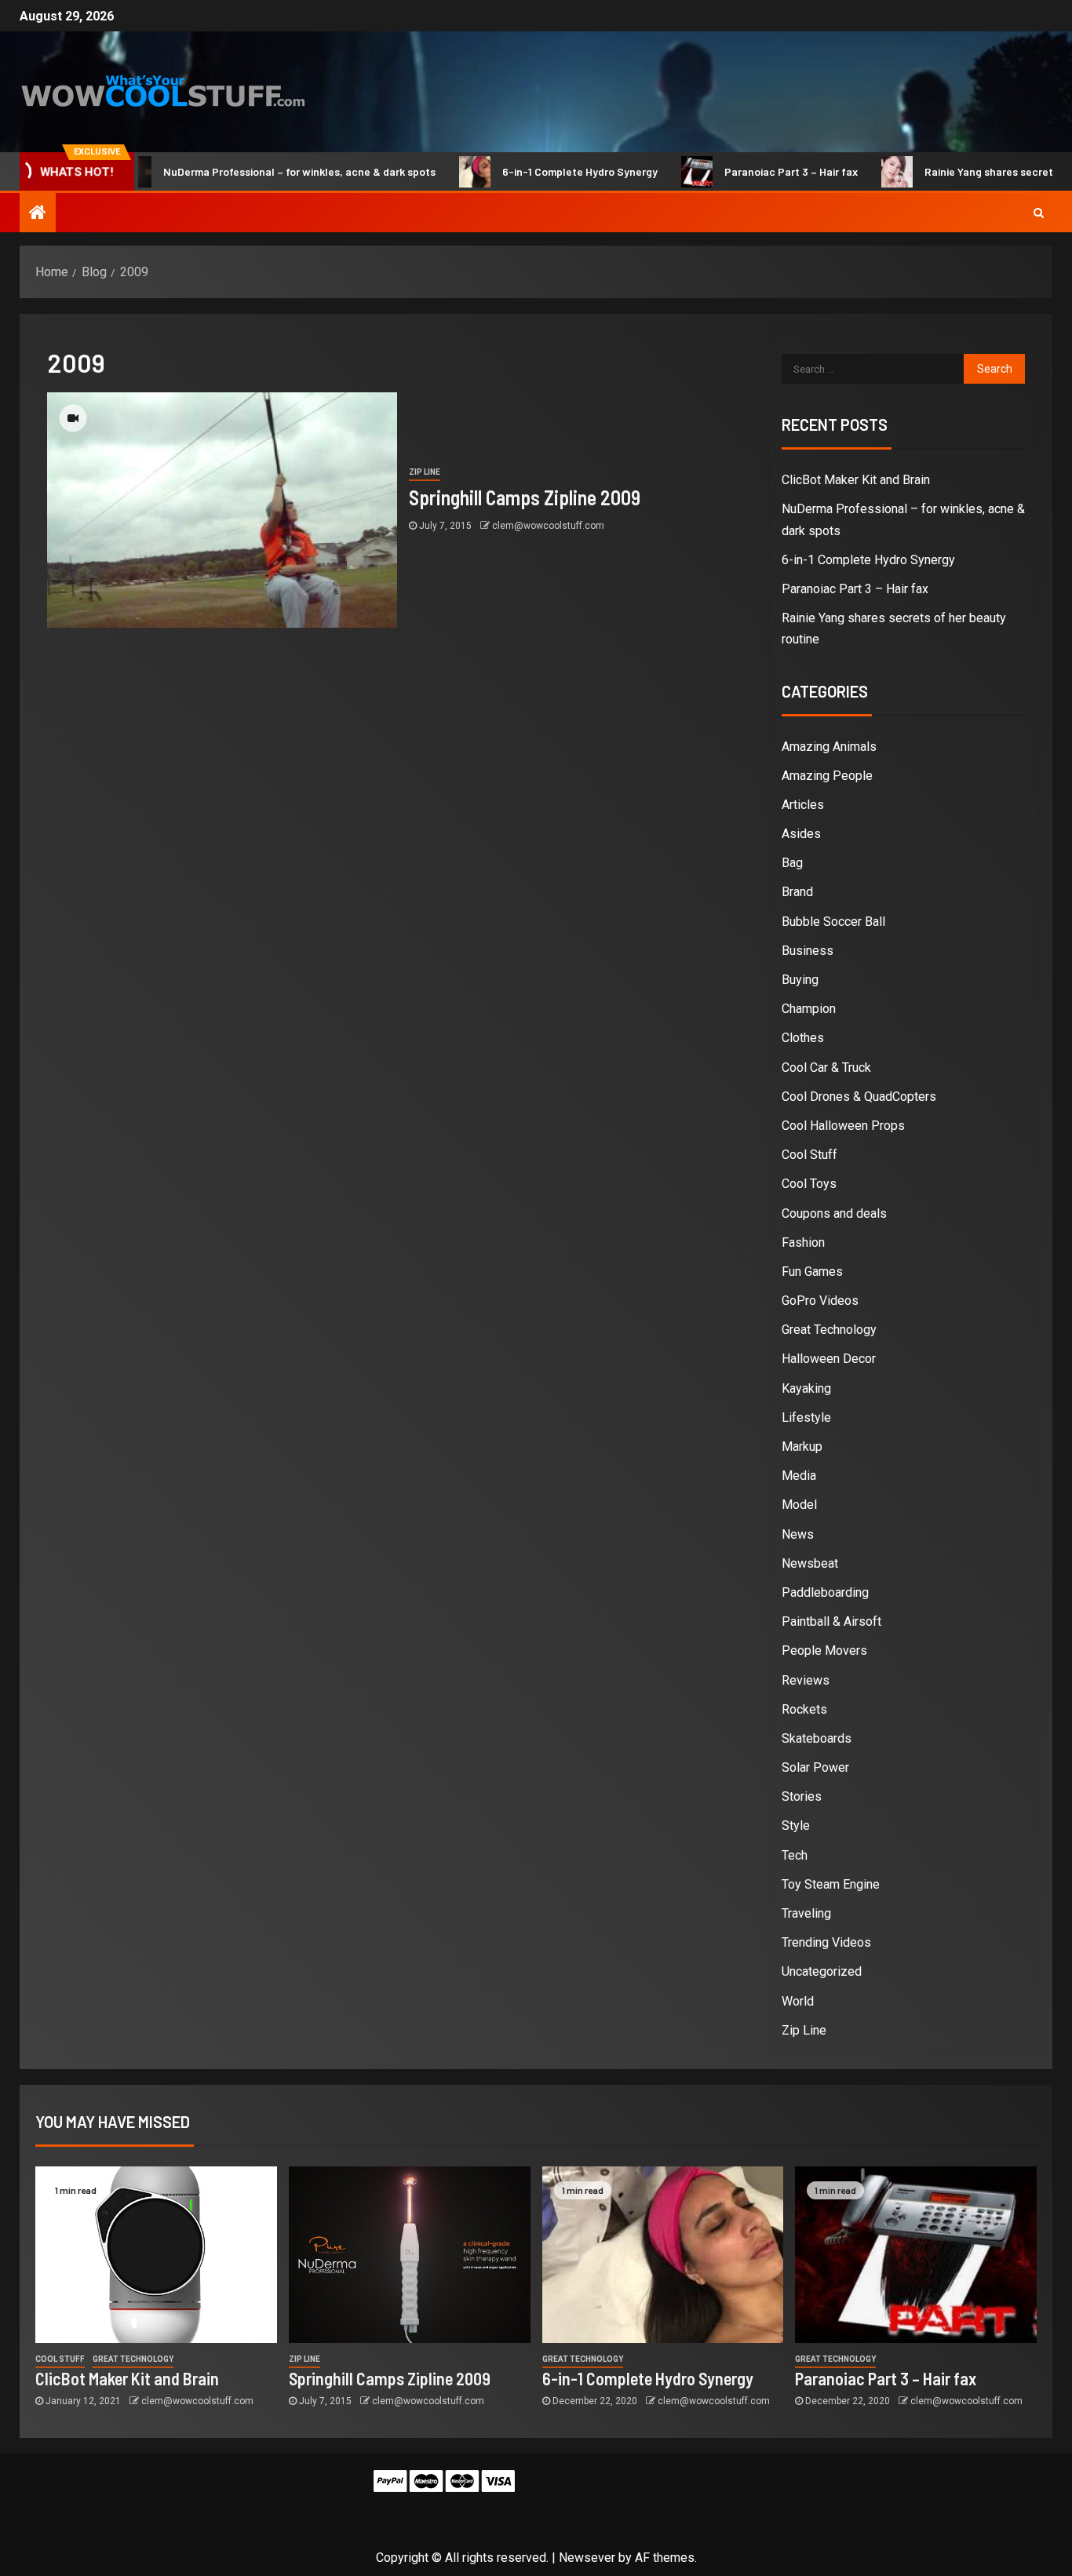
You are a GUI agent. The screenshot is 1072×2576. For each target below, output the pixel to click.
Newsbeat (810, 1563)
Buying (800, 980)
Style (796, 1825)
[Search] (1039, 213)
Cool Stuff (809, 1155)
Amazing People (827, 776)
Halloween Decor (829, 1359)
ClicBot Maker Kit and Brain (856, 480)
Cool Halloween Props (843, 1126)
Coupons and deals (834, 1213)
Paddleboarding (825, 1592)
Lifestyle (806, 1417)
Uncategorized (822, 1971)
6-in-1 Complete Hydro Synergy (534, 171)
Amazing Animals (829, 747)
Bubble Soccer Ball (833, 922)
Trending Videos (826, 1942)
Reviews (806, 1680)
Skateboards (817, 1738)
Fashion (803, 1242)
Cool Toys (809, 1184)
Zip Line (425, 472)
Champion (809, 1009)
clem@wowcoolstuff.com (548, 526)
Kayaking (806, 1388)
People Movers (824, 1651)
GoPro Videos (820, 1301)
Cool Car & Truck (826, 1068)
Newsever (587, 2558)
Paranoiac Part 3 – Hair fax (745, 171)
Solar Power (815, 1767)
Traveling (806, 1913)
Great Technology (829, 1330)
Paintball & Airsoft (831, 1621)
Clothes (803, 1038)
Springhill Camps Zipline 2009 (525, 497)
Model (799, 1505)
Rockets (804, 1709)
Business (808, 951)
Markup (802, 1446)
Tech (795, 1855)
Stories (802, 1796)
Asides (801, 834)
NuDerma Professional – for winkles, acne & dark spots (253, 171)
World (798, 2001)
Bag (792, 863)
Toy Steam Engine (831, 1884)
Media (799, 1476)
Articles (803, 805)
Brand (797, 892)
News (798, 1534)
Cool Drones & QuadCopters (859, 1097)
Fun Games (812, 1272)
